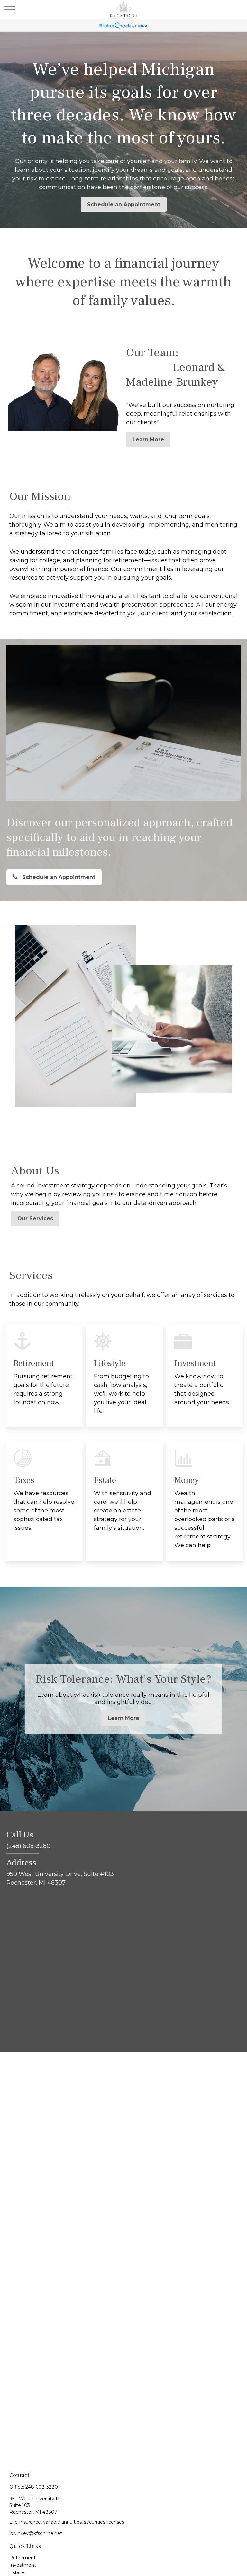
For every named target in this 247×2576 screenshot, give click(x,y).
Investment (23, 2565)
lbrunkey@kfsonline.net (36, 2533)
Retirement (23, 2558)
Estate (17, 2572)
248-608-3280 (42, 2487)
